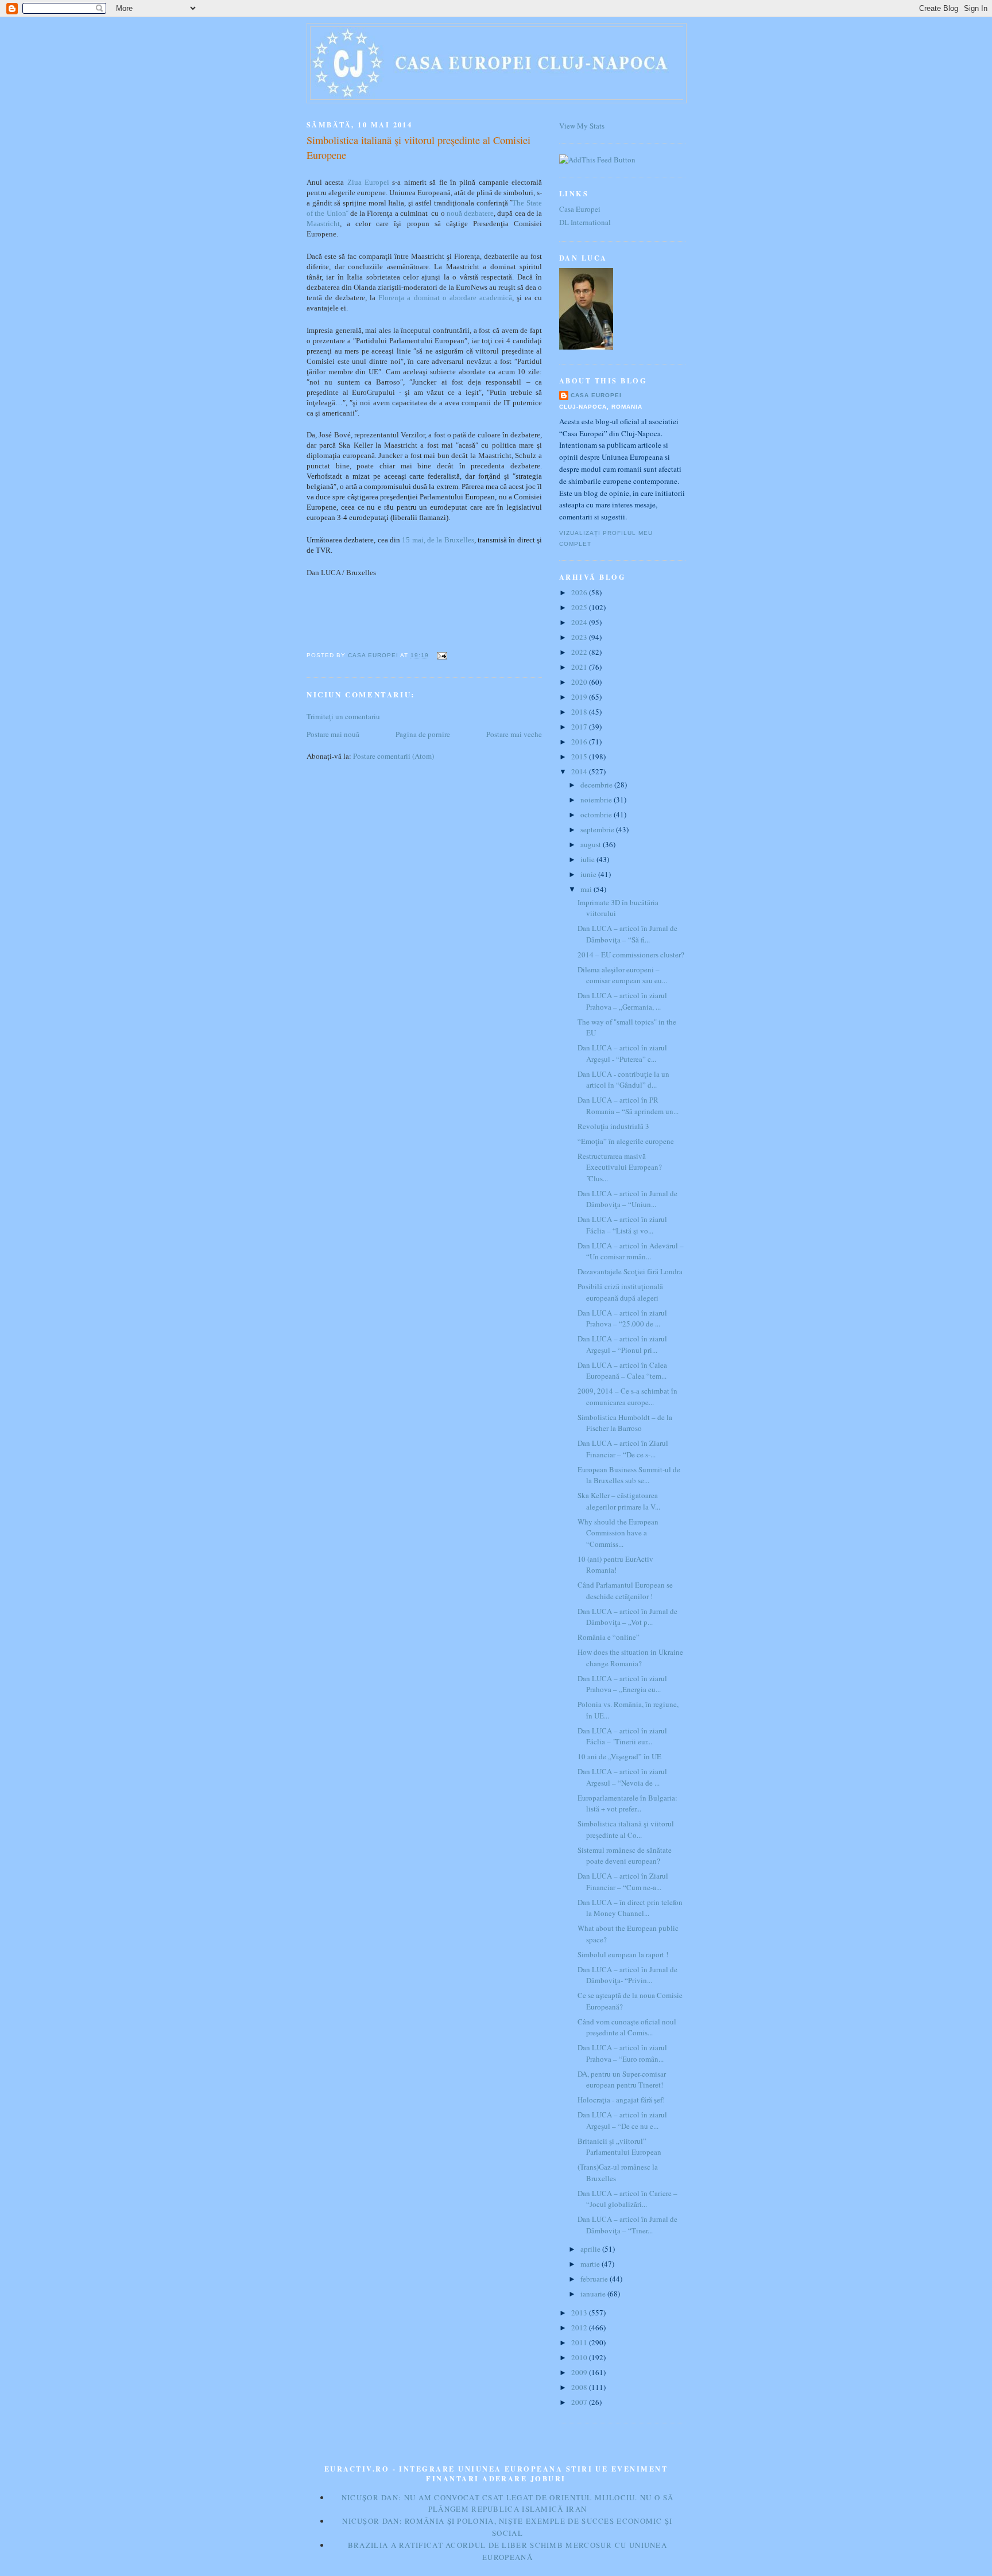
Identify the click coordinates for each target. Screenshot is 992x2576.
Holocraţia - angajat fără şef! (621, 2100)
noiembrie (597, 800)
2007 (580, 2402)
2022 (580, 652)
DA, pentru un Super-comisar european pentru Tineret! (622, 2080)
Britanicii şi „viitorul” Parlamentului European (619, 2147)
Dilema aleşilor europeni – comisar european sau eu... (622, 975)
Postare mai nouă (333, 734)
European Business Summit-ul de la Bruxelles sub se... (629, 1475)
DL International (585, 222)
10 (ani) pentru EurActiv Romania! (615, 1565)
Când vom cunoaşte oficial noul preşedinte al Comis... (627, 2027)
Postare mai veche (514, 734)
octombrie (597, 814)
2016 (580, 742)
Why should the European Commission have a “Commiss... (618, 1533)
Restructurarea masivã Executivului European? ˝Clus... (620, 1167)
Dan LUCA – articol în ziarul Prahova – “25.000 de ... (622, 1318)
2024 (580, 622)
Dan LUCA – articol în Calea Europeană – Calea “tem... (622, 1371)
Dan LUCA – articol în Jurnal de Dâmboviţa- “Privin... (627, 1975)
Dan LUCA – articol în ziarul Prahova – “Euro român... (622, 2053)
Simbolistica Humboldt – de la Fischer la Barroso (625, 1423)
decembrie (597, 785)
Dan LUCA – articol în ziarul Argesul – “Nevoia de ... (622, 1777)
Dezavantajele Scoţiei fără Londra (630, 1271)
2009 (580, 2372)
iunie (589, 874)
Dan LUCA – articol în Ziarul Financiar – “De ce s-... (623, 1449)
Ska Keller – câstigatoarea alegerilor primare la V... (619, 1501)
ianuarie (594, 2294)
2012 (580, 2327)
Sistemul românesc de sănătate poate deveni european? (625, 1856)
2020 (580, 682)
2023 (580, 637)
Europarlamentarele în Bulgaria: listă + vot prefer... (627, 1803)
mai (587, 889)
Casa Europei (580, 209)
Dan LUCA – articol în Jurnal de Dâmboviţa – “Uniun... (627, 1199)
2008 (580, 2387)
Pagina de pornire (423, 734)
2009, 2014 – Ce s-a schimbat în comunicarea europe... (627, 1396)
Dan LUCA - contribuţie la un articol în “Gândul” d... (623, 1080)
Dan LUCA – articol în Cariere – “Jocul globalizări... (627, 2199)
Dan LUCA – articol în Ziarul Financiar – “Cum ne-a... (623, 1881)
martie (591, 2264)
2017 (580, 727)
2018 (580, 712)
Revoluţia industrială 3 (613, 1126)
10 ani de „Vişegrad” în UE (619, 1756)
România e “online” (609, 1637)
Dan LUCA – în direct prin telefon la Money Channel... (630, 1908)
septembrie (598, 829)
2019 (580, 697)
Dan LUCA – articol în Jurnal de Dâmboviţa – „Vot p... (627, 1617)
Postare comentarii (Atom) (394, 756)
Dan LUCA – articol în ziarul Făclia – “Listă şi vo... (622, 1225)
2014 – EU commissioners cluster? (631, 955)
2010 (580, 2357)
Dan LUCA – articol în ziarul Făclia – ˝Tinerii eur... (622, 1736)
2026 (580, 592)
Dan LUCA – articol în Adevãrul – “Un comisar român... (631, 1251)
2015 (580, 756)
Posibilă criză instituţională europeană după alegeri (620, 1292)
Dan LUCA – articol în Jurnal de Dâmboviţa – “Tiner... (627, 2225)
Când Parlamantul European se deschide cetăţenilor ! (625, 1590)
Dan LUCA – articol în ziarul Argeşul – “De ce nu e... (622, 2120)
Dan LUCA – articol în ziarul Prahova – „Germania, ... (622, 1001)
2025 (580, 607)
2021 (580, 667)
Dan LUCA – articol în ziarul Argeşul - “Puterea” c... (622, 1053)
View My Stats (582, 126)
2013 (580, 2313)
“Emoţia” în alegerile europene (626, 1141)
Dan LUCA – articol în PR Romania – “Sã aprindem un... (628, 1105)
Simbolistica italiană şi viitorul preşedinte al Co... (626, 1829)
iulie (588, 859)
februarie (595, 2279)
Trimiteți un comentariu (343, 716)
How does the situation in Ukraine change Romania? (630, 1658)
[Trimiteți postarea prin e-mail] (441, 655)
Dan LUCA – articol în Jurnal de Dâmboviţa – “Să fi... (627, 934)
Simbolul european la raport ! (623, 1954)
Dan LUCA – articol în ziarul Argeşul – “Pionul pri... (622, 1344)
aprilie (591, 2249)
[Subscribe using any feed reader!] (597, 160)
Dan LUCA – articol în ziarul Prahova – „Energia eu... (622, 1684)
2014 (580, 771)
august (592, 844)
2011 (580, 2342)
